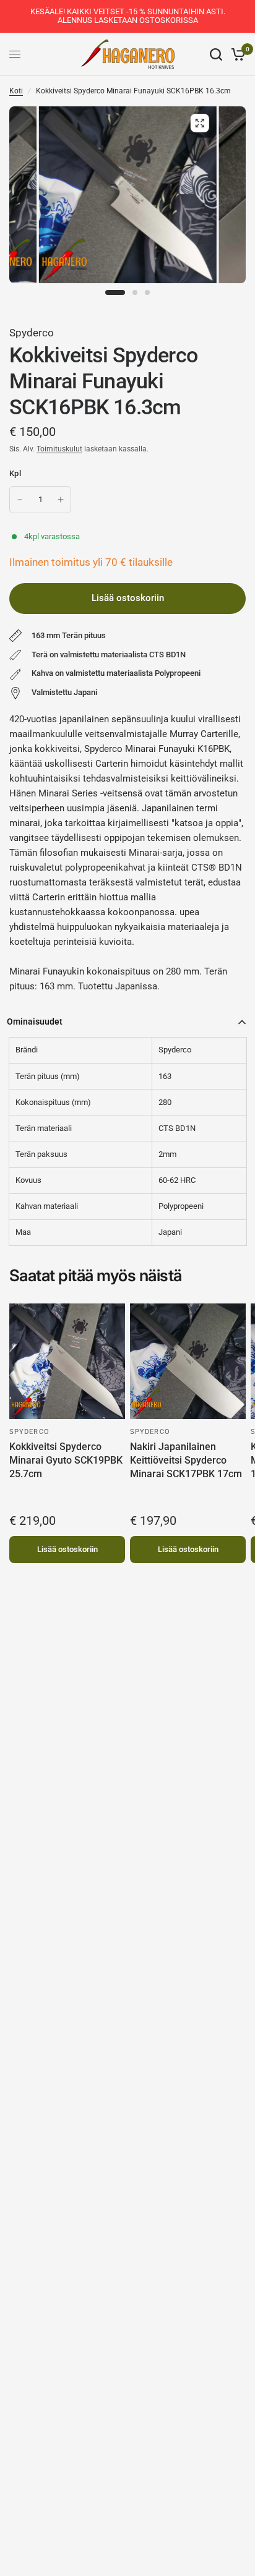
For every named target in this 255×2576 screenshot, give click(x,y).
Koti (16, 91)
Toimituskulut (59, 449)
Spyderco (32, 333)
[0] (236, 54)
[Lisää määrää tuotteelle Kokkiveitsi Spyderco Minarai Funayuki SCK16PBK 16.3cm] (61, 500)
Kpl (15, 473)
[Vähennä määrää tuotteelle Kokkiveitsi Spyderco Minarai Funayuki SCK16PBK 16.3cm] (20, 500)
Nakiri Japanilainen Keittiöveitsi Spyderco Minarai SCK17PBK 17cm (186, 1461)
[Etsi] (216, 54)
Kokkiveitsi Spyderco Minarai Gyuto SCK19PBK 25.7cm (66, 1461)
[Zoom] (199, 123)
